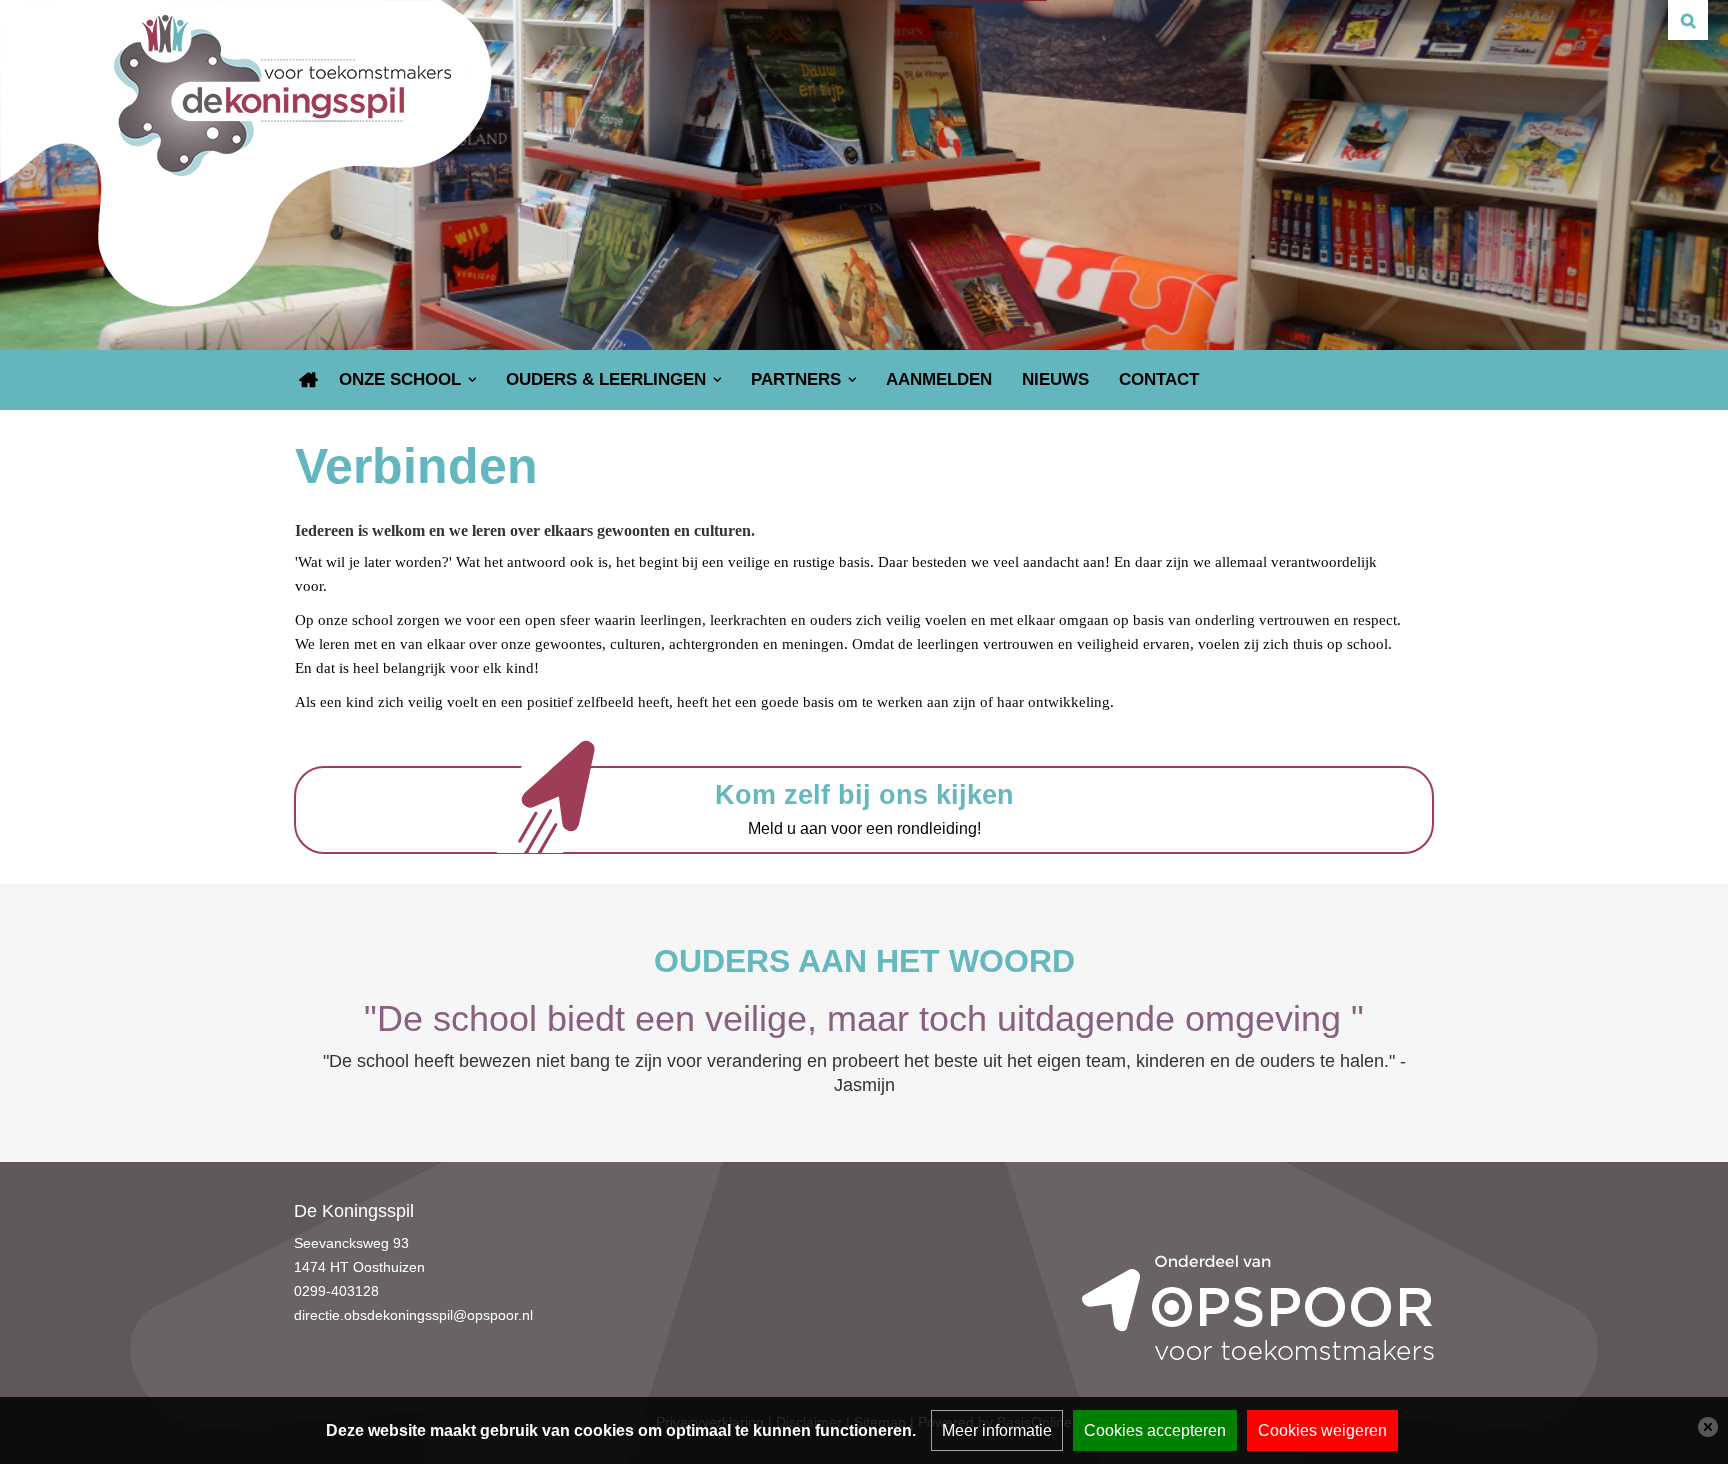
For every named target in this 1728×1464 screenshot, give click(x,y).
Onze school (400, 379)
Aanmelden (939, 379)
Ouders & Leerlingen (606, 379)
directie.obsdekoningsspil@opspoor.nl (413, 1315)
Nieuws (1055, 379)
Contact (1159, 379)
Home (309, 380)
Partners (796, 379)
